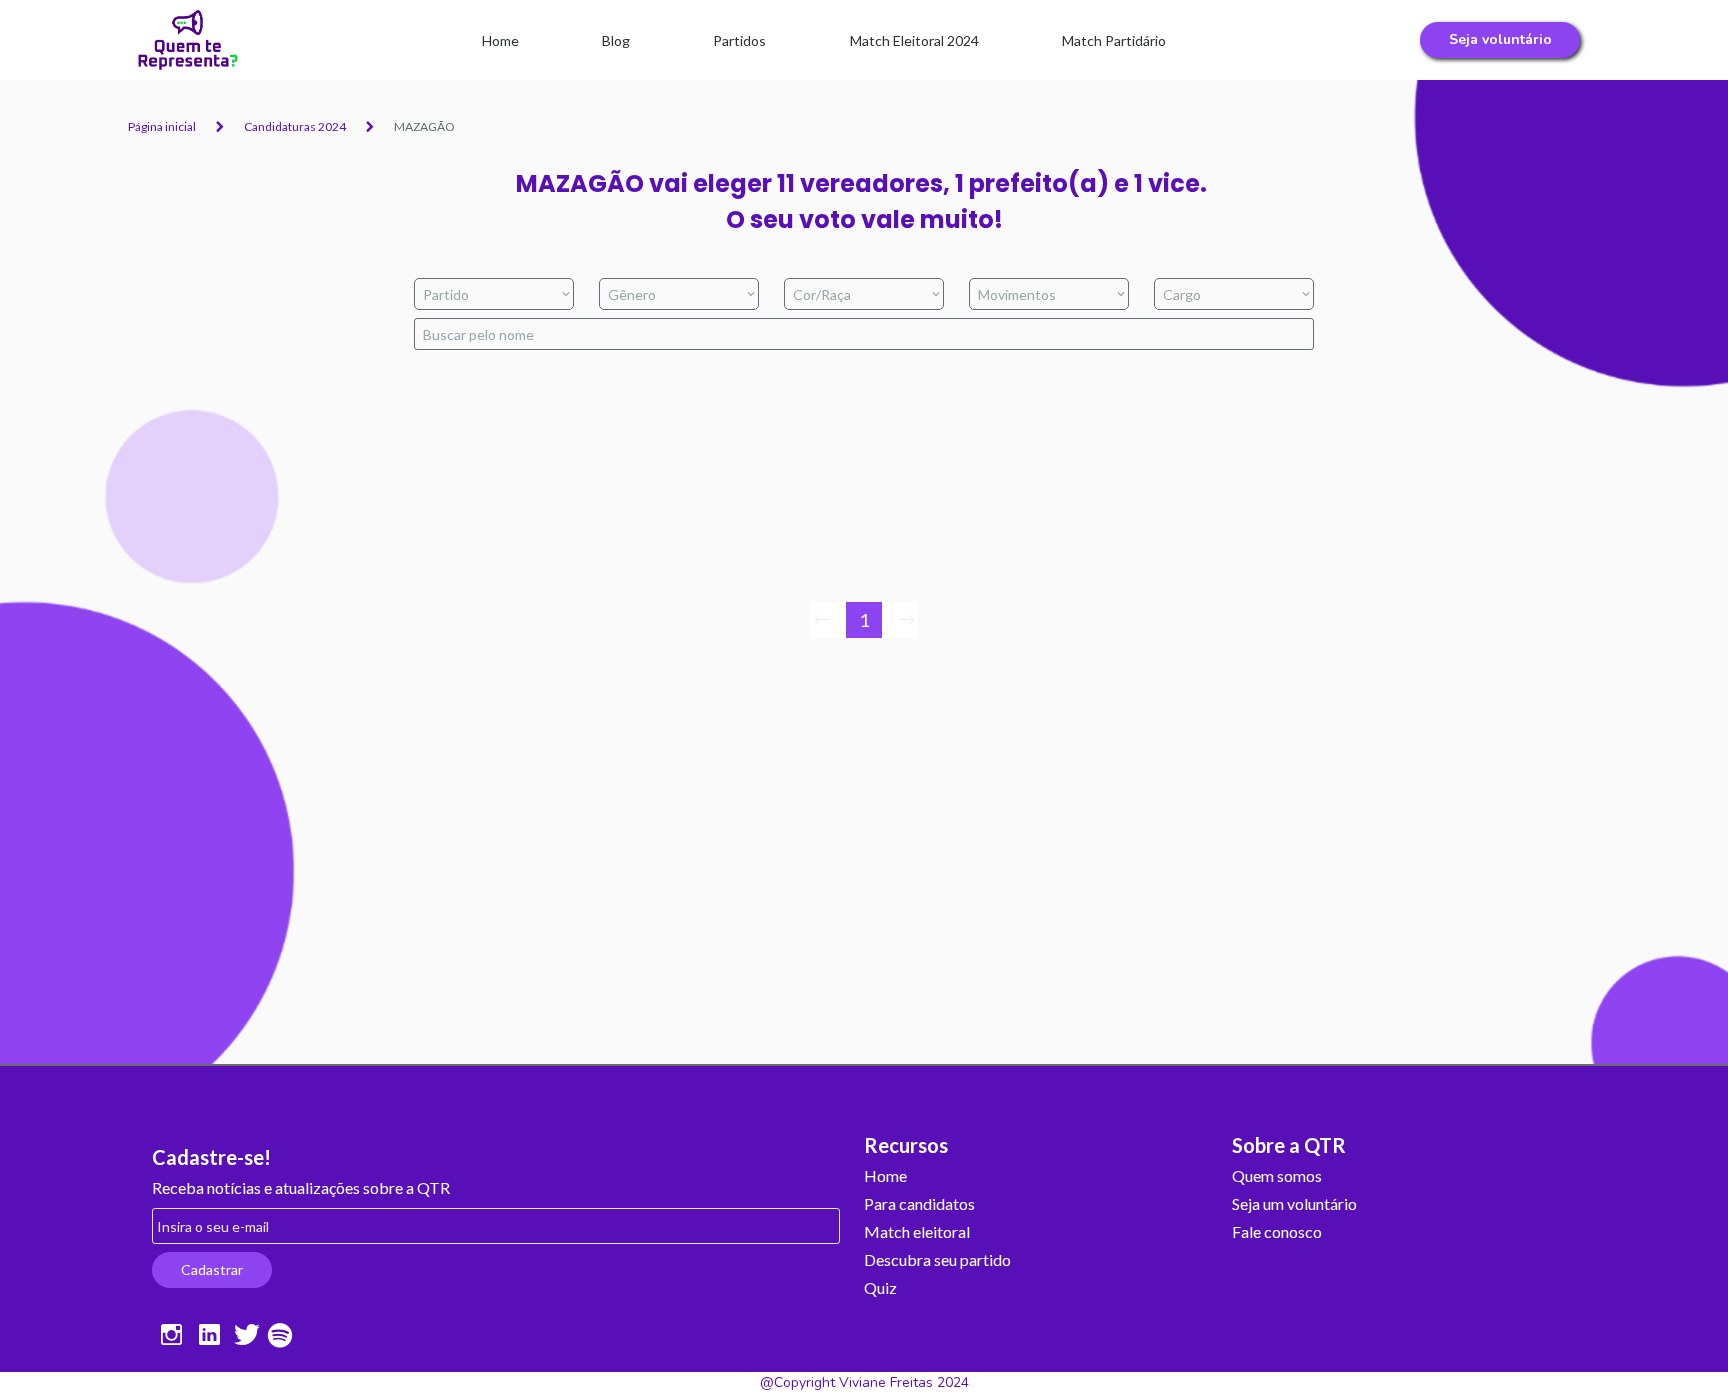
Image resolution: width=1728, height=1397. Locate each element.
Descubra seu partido (937, 1260)
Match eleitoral (917, 1232)
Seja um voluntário (1294, 1204)
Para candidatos (919, 1204)
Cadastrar (212, 1269)
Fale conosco (1277, 1232)
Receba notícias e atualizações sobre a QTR (301, 1188)
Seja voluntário (1500, 39)
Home (885, 1176)
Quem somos (1277, 1176)
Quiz (880, 1288)
